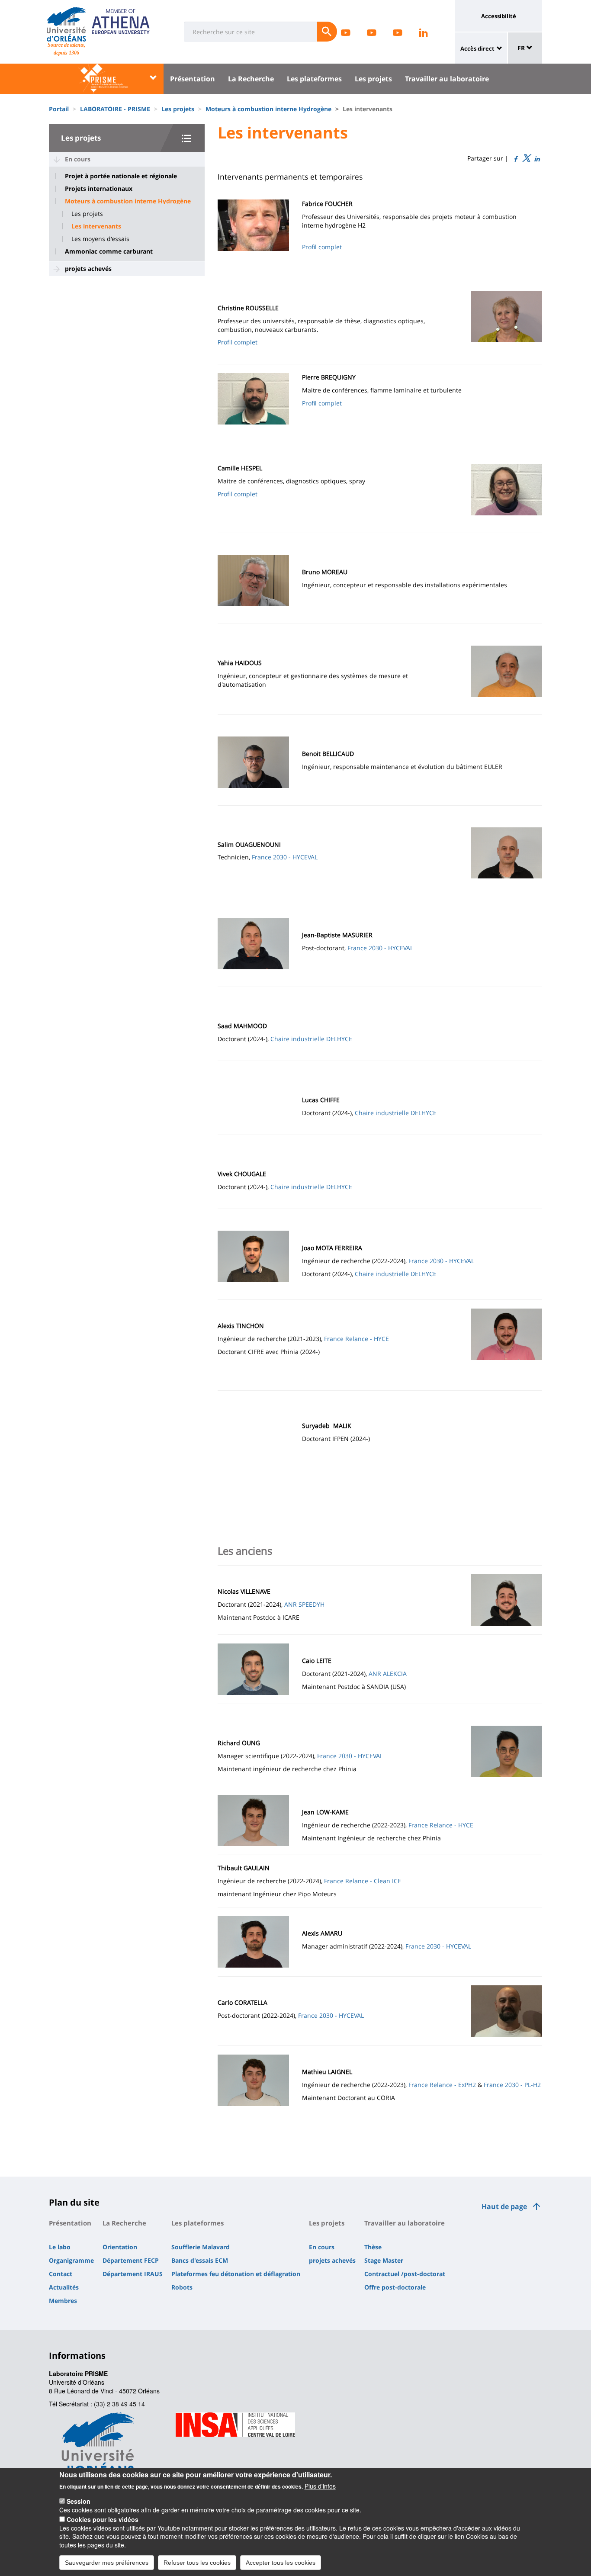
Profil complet (322, 247)
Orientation (120, 2247)
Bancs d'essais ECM (200, 2260)
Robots (182, 2287)
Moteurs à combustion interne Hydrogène (268, 109)
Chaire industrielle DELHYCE (311, 1039)
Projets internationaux (99, 189)
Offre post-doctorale (395, 2287)
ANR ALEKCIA (388, 1674)
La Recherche (251, 79)
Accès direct (477, 48)
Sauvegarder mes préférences (107, 2562)
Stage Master (384, 2260)
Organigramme (71, 2260)
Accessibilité (499, 16)
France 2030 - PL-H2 (512, 2085)
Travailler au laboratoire (447, 79)
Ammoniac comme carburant (109, 251)
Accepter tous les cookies (281, 2562)
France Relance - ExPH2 (442, 2085)
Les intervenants (96, 226)
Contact (61, 2274)
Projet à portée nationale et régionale (121, 176)
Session (79, 2501)
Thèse (373, 2247)
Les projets (373, 79)
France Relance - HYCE (357, 1339)
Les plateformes (314, 79)
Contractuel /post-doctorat (405, 2274)
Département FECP (131, 2260)
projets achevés (88, 269)
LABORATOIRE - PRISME (115, 109)
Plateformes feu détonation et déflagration (236, 2274)
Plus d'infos (320, 2486)
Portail (59, 109)
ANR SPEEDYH (304, 1604)
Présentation (193, 79)
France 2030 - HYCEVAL (285, 857)
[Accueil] (66, 24)
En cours (78, 159)
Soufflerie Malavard (201, 2247)
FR (522, 48)
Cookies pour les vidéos (103, 2519)
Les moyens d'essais (100, 239)
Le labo (60, 2247)
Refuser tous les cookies (197, 2562)
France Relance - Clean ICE (363, 1881)
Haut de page (504, 2206)
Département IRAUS (133, 2274)
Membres (63, 2301)
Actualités (64, 2287)
